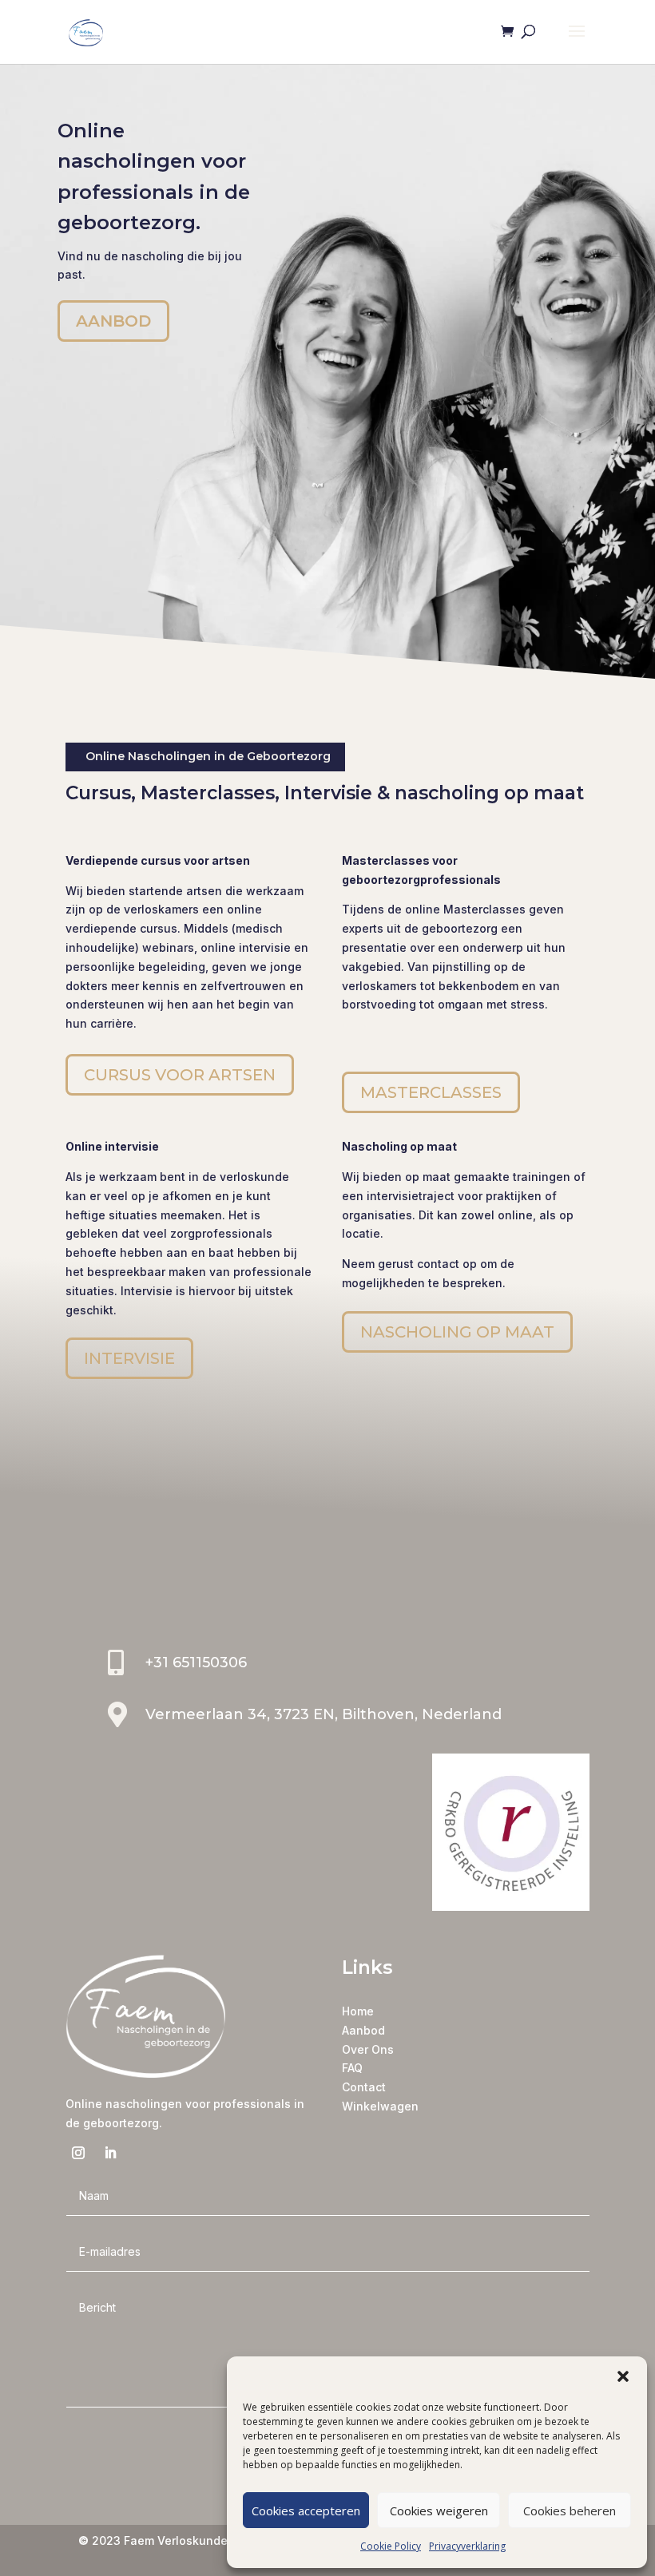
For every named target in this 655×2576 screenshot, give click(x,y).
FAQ (352, 2068)
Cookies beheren (570, 2511)
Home (358, 2011)
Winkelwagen (380, 2106)
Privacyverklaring (467, 2546)
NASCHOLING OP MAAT (457, 1332)
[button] (623, 2376)
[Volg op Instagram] (78, 2153)
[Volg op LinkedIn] (110, 2153)
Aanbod (363, 2030)
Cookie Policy (391, 2546)
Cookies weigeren (439, 2511)
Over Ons (368, 2049)
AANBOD (113, 321)
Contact (364, 2087)
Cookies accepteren (306, 2511)
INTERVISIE (129, 1358)
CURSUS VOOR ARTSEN (180, 1075)
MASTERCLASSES (431, 1092)
